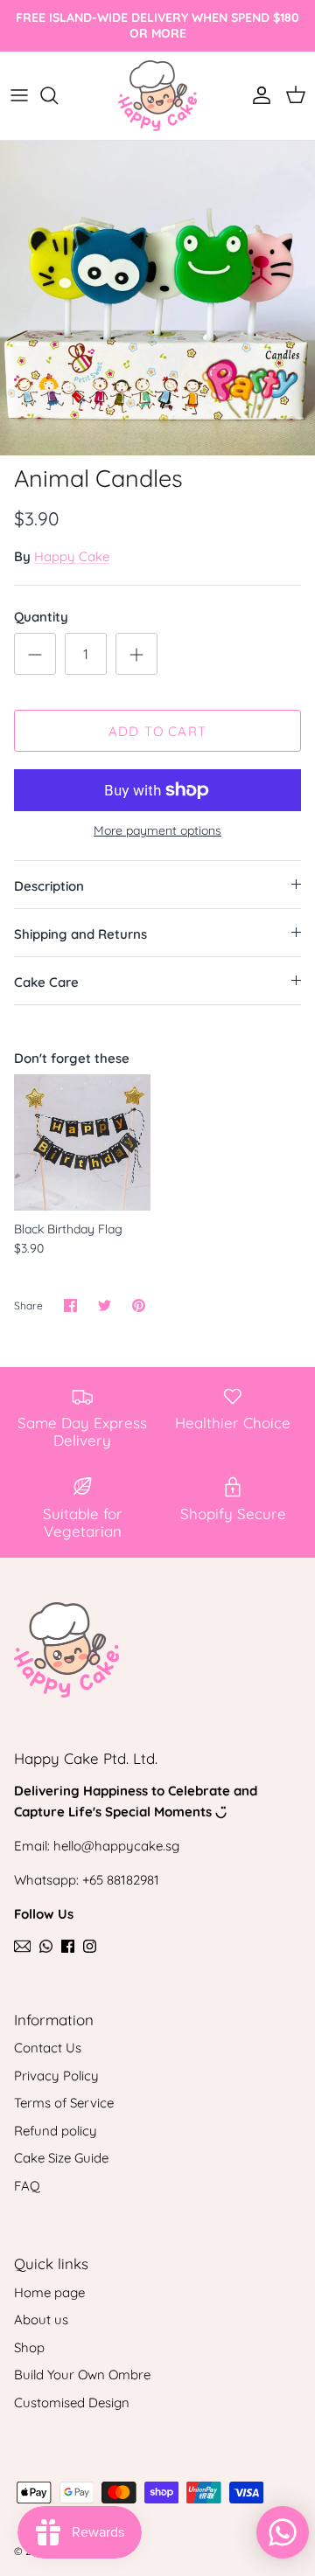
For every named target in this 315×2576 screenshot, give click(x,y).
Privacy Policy (56, 2076)
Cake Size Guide (61, 2158)
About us (41, 2319)
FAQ (27, 2186)
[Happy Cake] (157, 96)
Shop (29, 2347)
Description (49, 886)
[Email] (22, 1946)
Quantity (41, 617)
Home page (49, 2292)
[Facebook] (68, 1946)
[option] (157, 298)
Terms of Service (64, 2103)
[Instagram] (90, 1946)
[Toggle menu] (19, 95)
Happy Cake (72, 556)
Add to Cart (157, 731)
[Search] (58, 95)
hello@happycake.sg (116, 1846)
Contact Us (48, 2048)
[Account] (257, 95)
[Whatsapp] (46, 1946)
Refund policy (56, 2131)
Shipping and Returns (80, 934)
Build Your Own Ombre (82, 2375)
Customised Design (72, 2402)
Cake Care (46, 982)
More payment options (157, 831)
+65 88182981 (121, 1880)
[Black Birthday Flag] (82, 1142)
